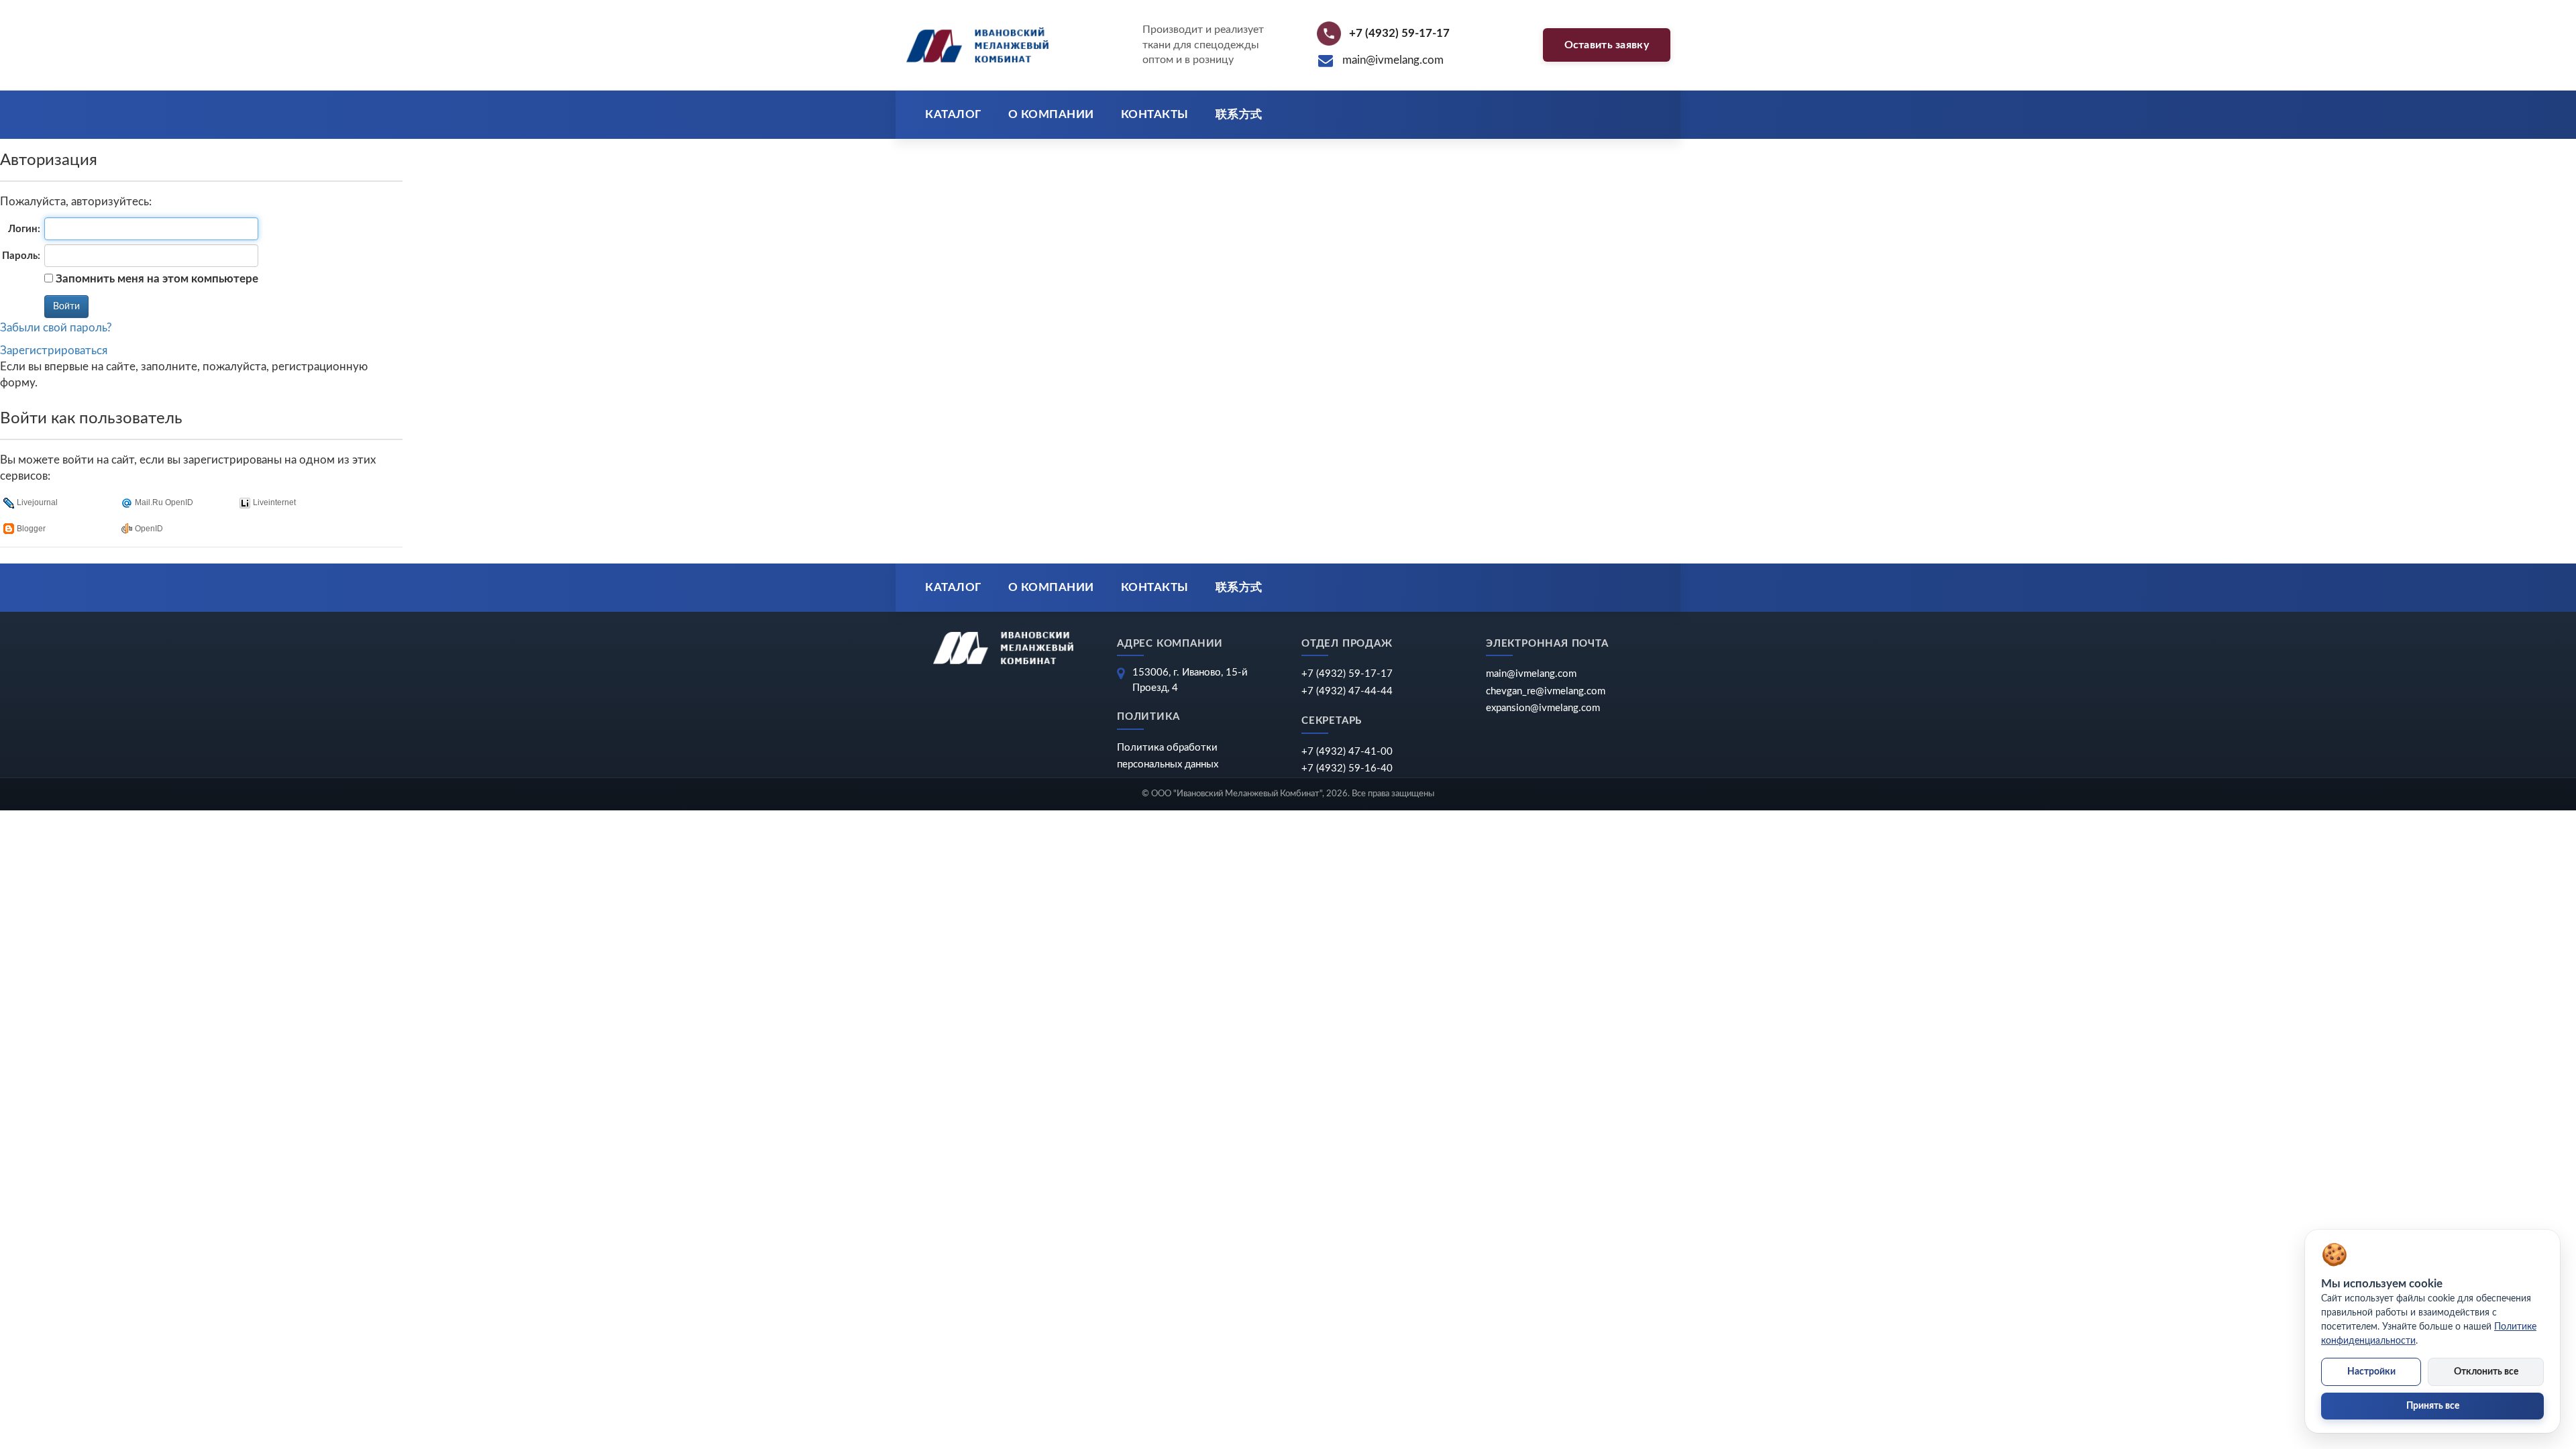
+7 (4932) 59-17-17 (1347, 674)
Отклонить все (2486, 1372)
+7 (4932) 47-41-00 (1347, 752)
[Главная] (977, 45)
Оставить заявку (1607, 45)
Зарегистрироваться (54, 351)
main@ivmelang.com (1531, 674)
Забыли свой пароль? (56, 328)
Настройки (2371, 1372)
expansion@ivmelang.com (1543, 708)
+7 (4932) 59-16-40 (1347, 768)
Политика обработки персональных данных (1168, 756)
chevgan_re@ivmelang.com (1546, 691)
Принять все (2433, 1406)
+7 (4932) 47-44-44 (1347, 691)
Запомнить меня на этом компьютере (156, 279)
